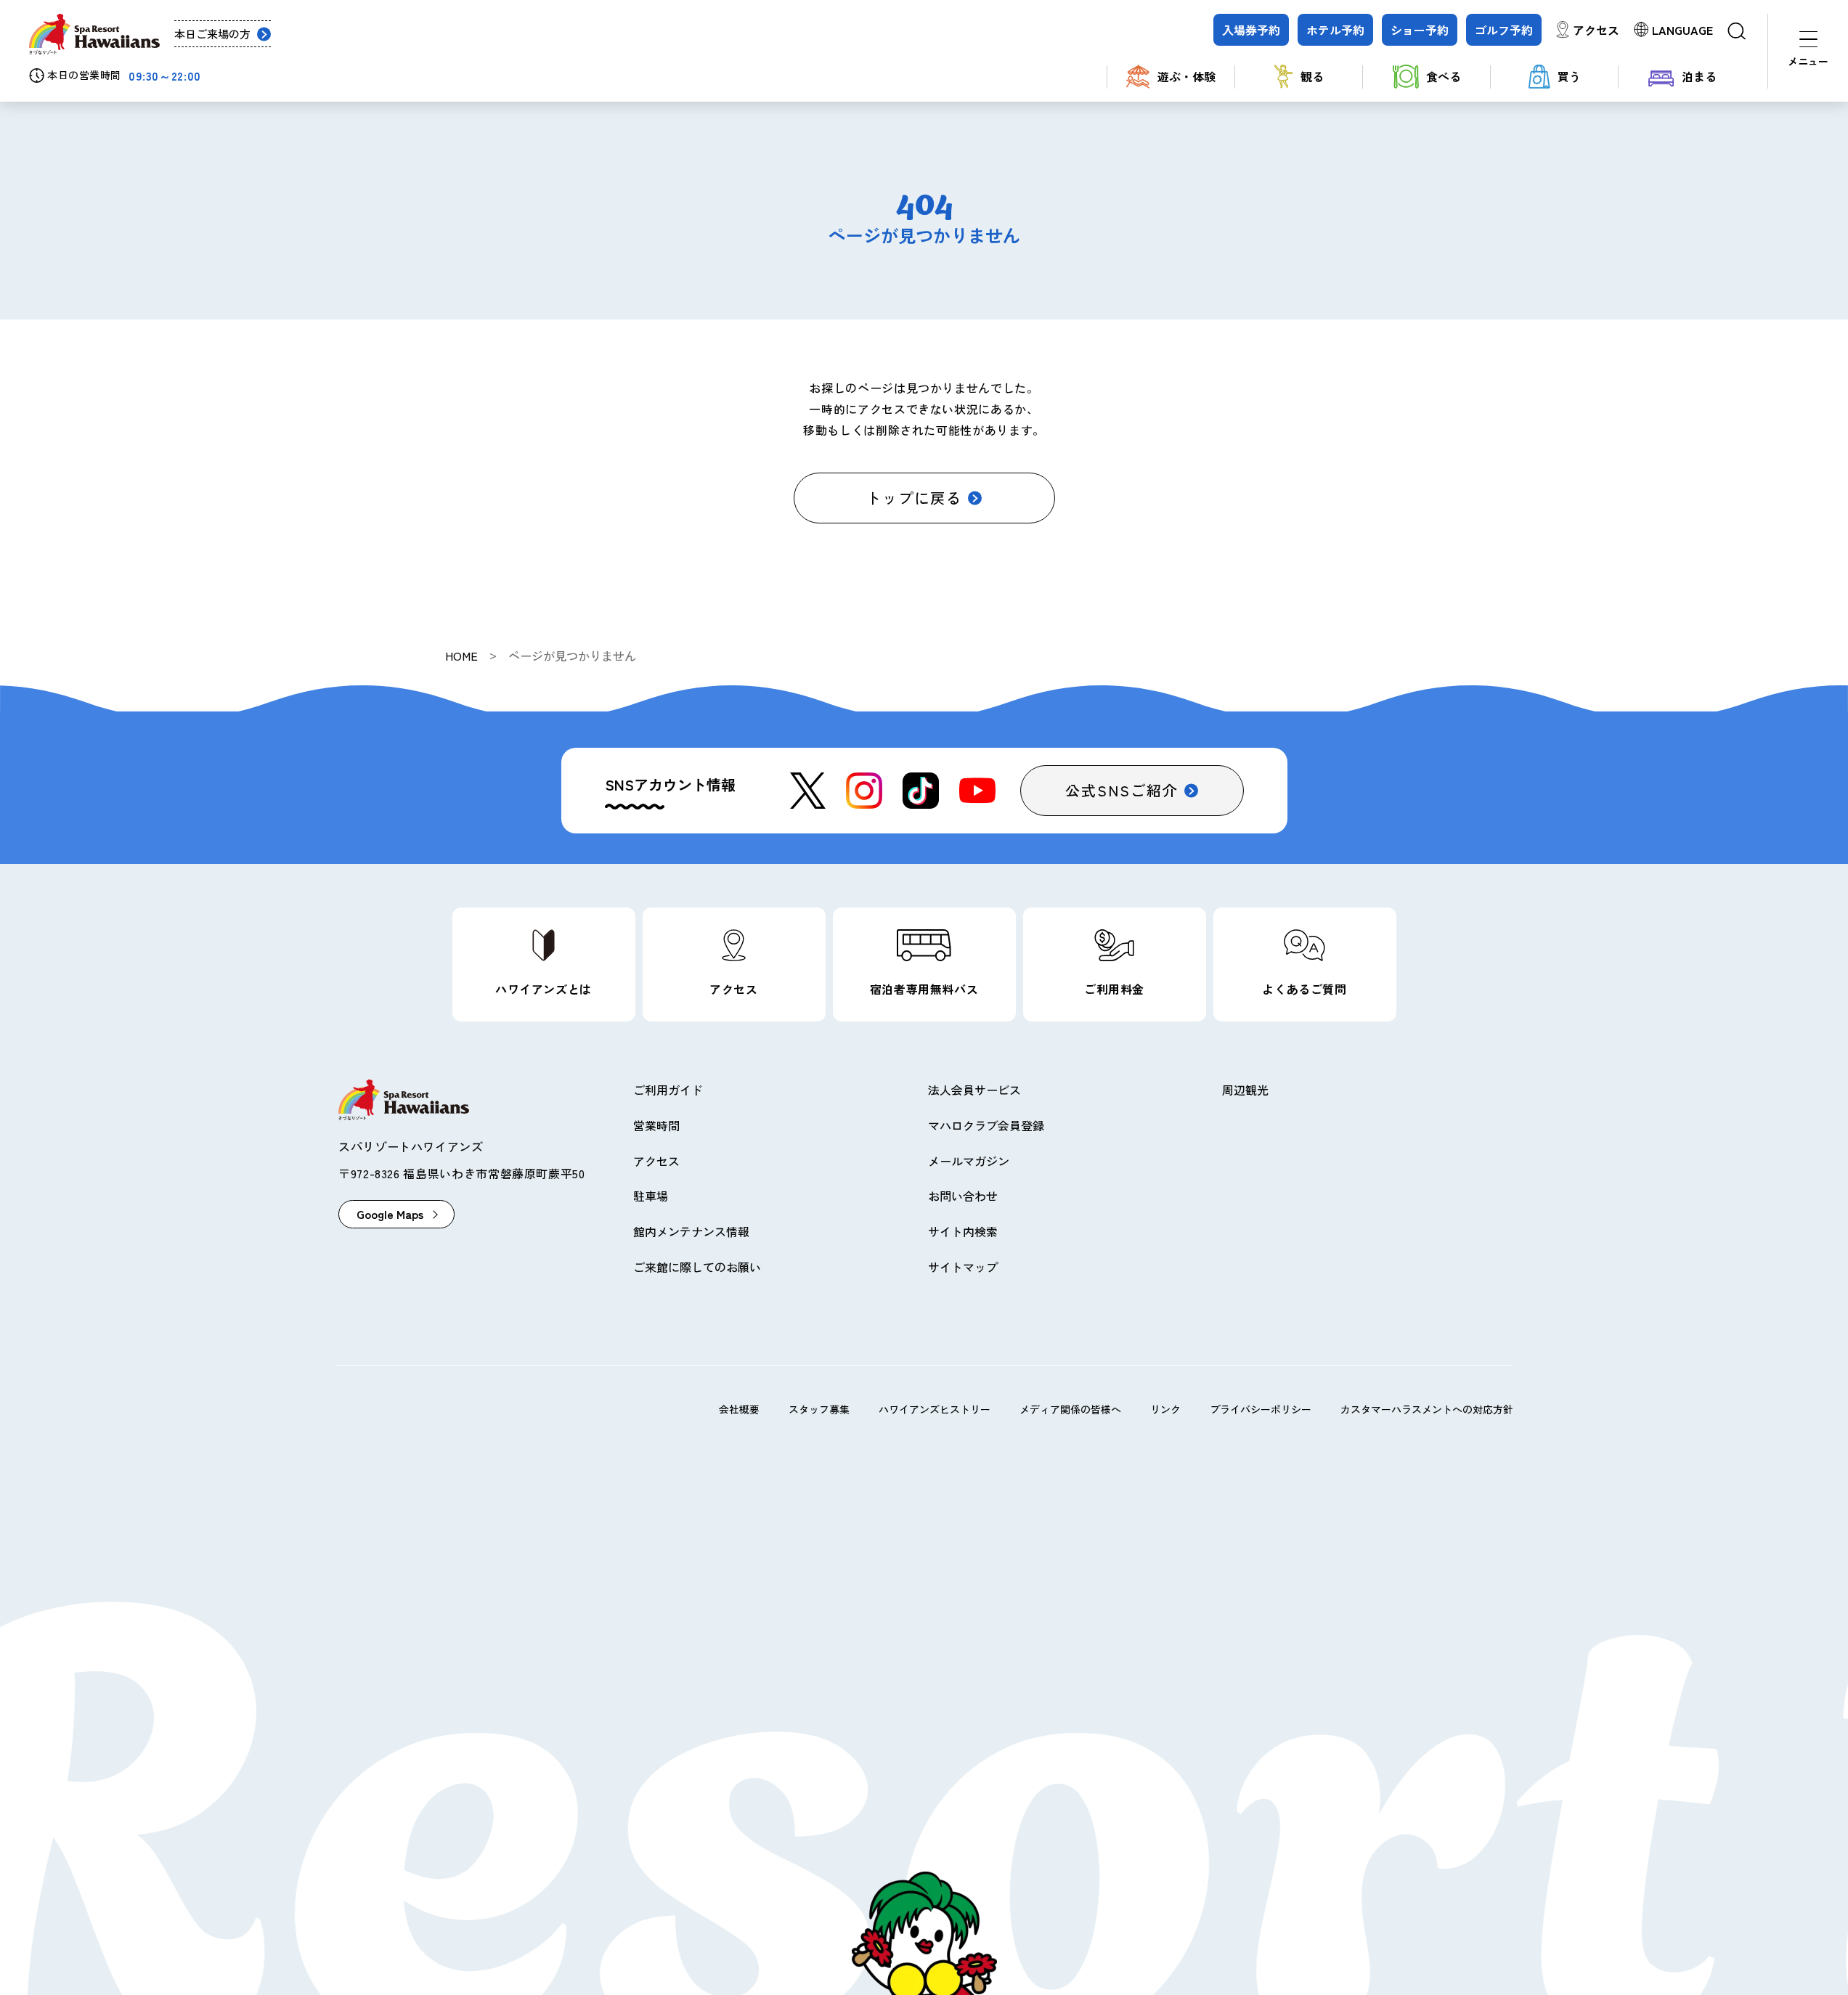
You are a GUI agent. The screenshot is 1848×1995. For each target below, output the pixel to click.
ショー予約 (1420, 30)
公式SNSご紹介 (1122, 790)
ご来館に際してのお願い (697, 1267)
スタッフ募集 (819, 1409)
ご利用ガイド (668, 1090)
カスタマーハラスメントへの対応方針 (1427, 1409)
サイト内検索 (963, 1231)
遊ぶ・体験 (1186, 76)
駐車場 (651, 1196)
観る (1312, 76)
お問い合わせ (963, 1196)
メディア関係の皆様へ (1070, 1409)
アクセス (1596, 30)
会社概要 (739, 1409)
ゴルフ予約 (1504, 30)
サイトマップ (963, 1267)
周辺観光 (1245, 1090)
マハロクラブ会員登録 (986, 1125)
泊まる (1699, 76)
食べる (1444, 76)
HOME (461, 656)
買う (1569, 76)
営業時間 (656, 1125)
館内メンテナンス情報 (691, 1231)
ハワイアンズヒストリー (935, 1409)
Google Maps (390, 1214)
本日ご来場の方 (212, 34)
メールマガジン (969, 1161)
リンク (1165, 1409)
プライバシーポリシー (1261, 1409)
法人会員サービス (974, 1090)
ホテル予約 (1335, 30)
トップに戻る (914, 498)
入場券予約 (1251, 30)
